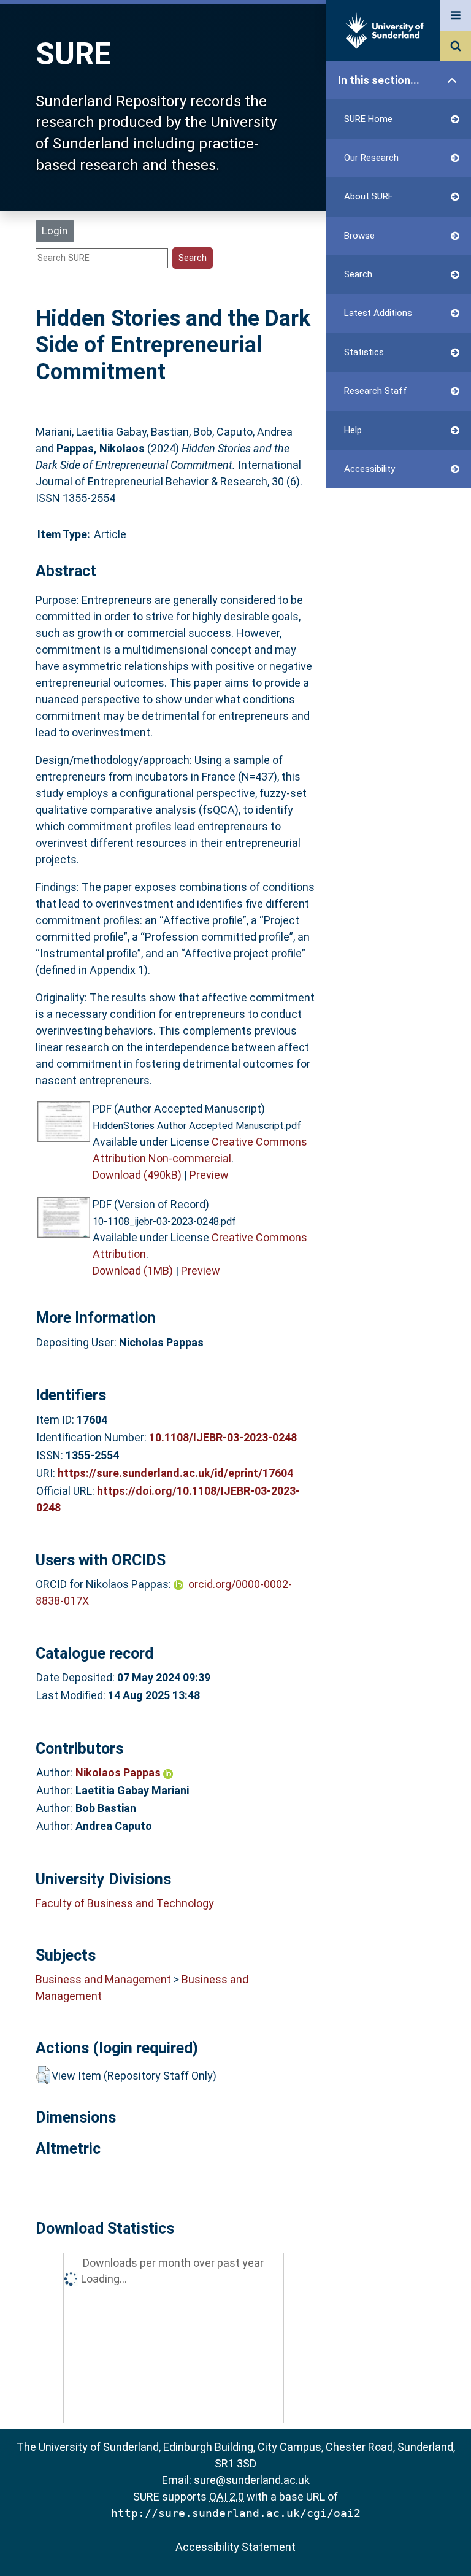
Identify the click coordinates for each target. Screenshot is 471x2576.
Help (353, 430)
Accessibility (370, 469)
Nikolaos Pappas (119, 1772)
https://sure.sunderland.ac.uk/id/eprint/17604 (175, 1473)
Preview (209, 1175)
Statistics (364, 352)
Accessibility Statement (235, 2547)
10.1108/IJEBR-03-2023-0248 (223, 1437)
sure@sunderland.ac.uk (252, 2480)
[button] (43, 2075)
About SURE (369, 196)
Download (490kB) (137, 1175)
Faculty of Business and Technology (125, 1903)
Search (358, 274)
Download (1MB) (133, 1271)
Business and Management (103, 1979)
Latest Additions (378, 313)
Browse (359, 236)
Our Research (371, 158)
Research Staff (376, 391)
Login (55, 231)
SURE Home (368, 119)
